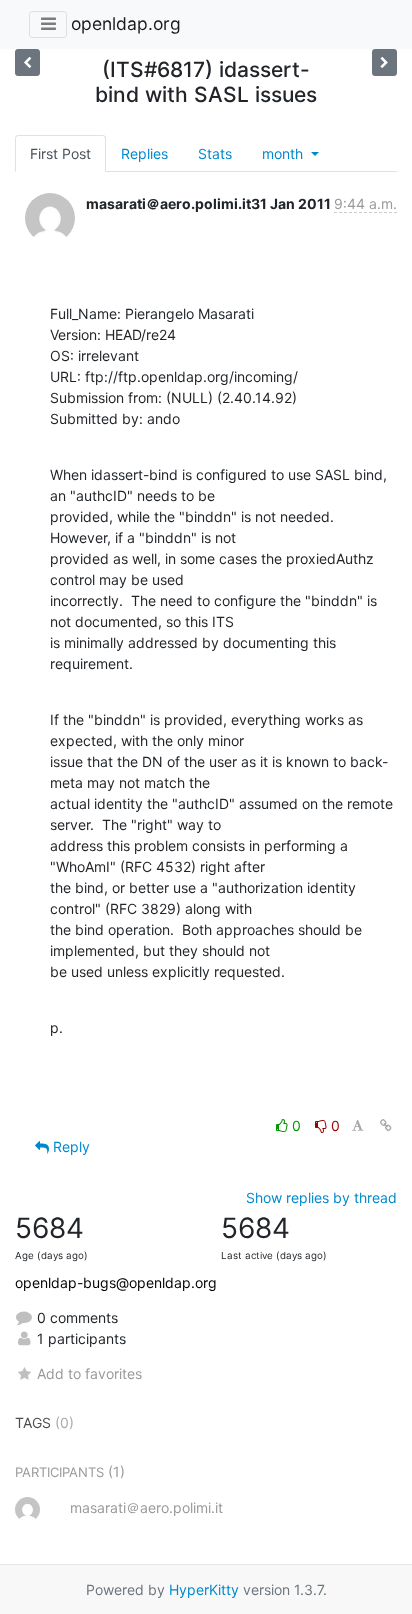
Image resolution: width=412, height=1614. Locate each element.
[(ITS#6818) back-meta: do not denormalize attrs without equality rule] (27, 62)
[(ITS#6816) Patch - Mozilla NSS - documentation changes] (384, 62)
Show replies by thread (321, 1197)
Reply (69, 1146)
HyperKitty (204, 1589)
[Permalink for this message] (386, 1125)
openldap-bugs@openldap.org (116, 1282)
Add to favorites (89, 1373)
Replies (144, 153)
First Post (60, 153)
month (284, 153)
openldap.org (126, 23)
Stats (215, 153)
